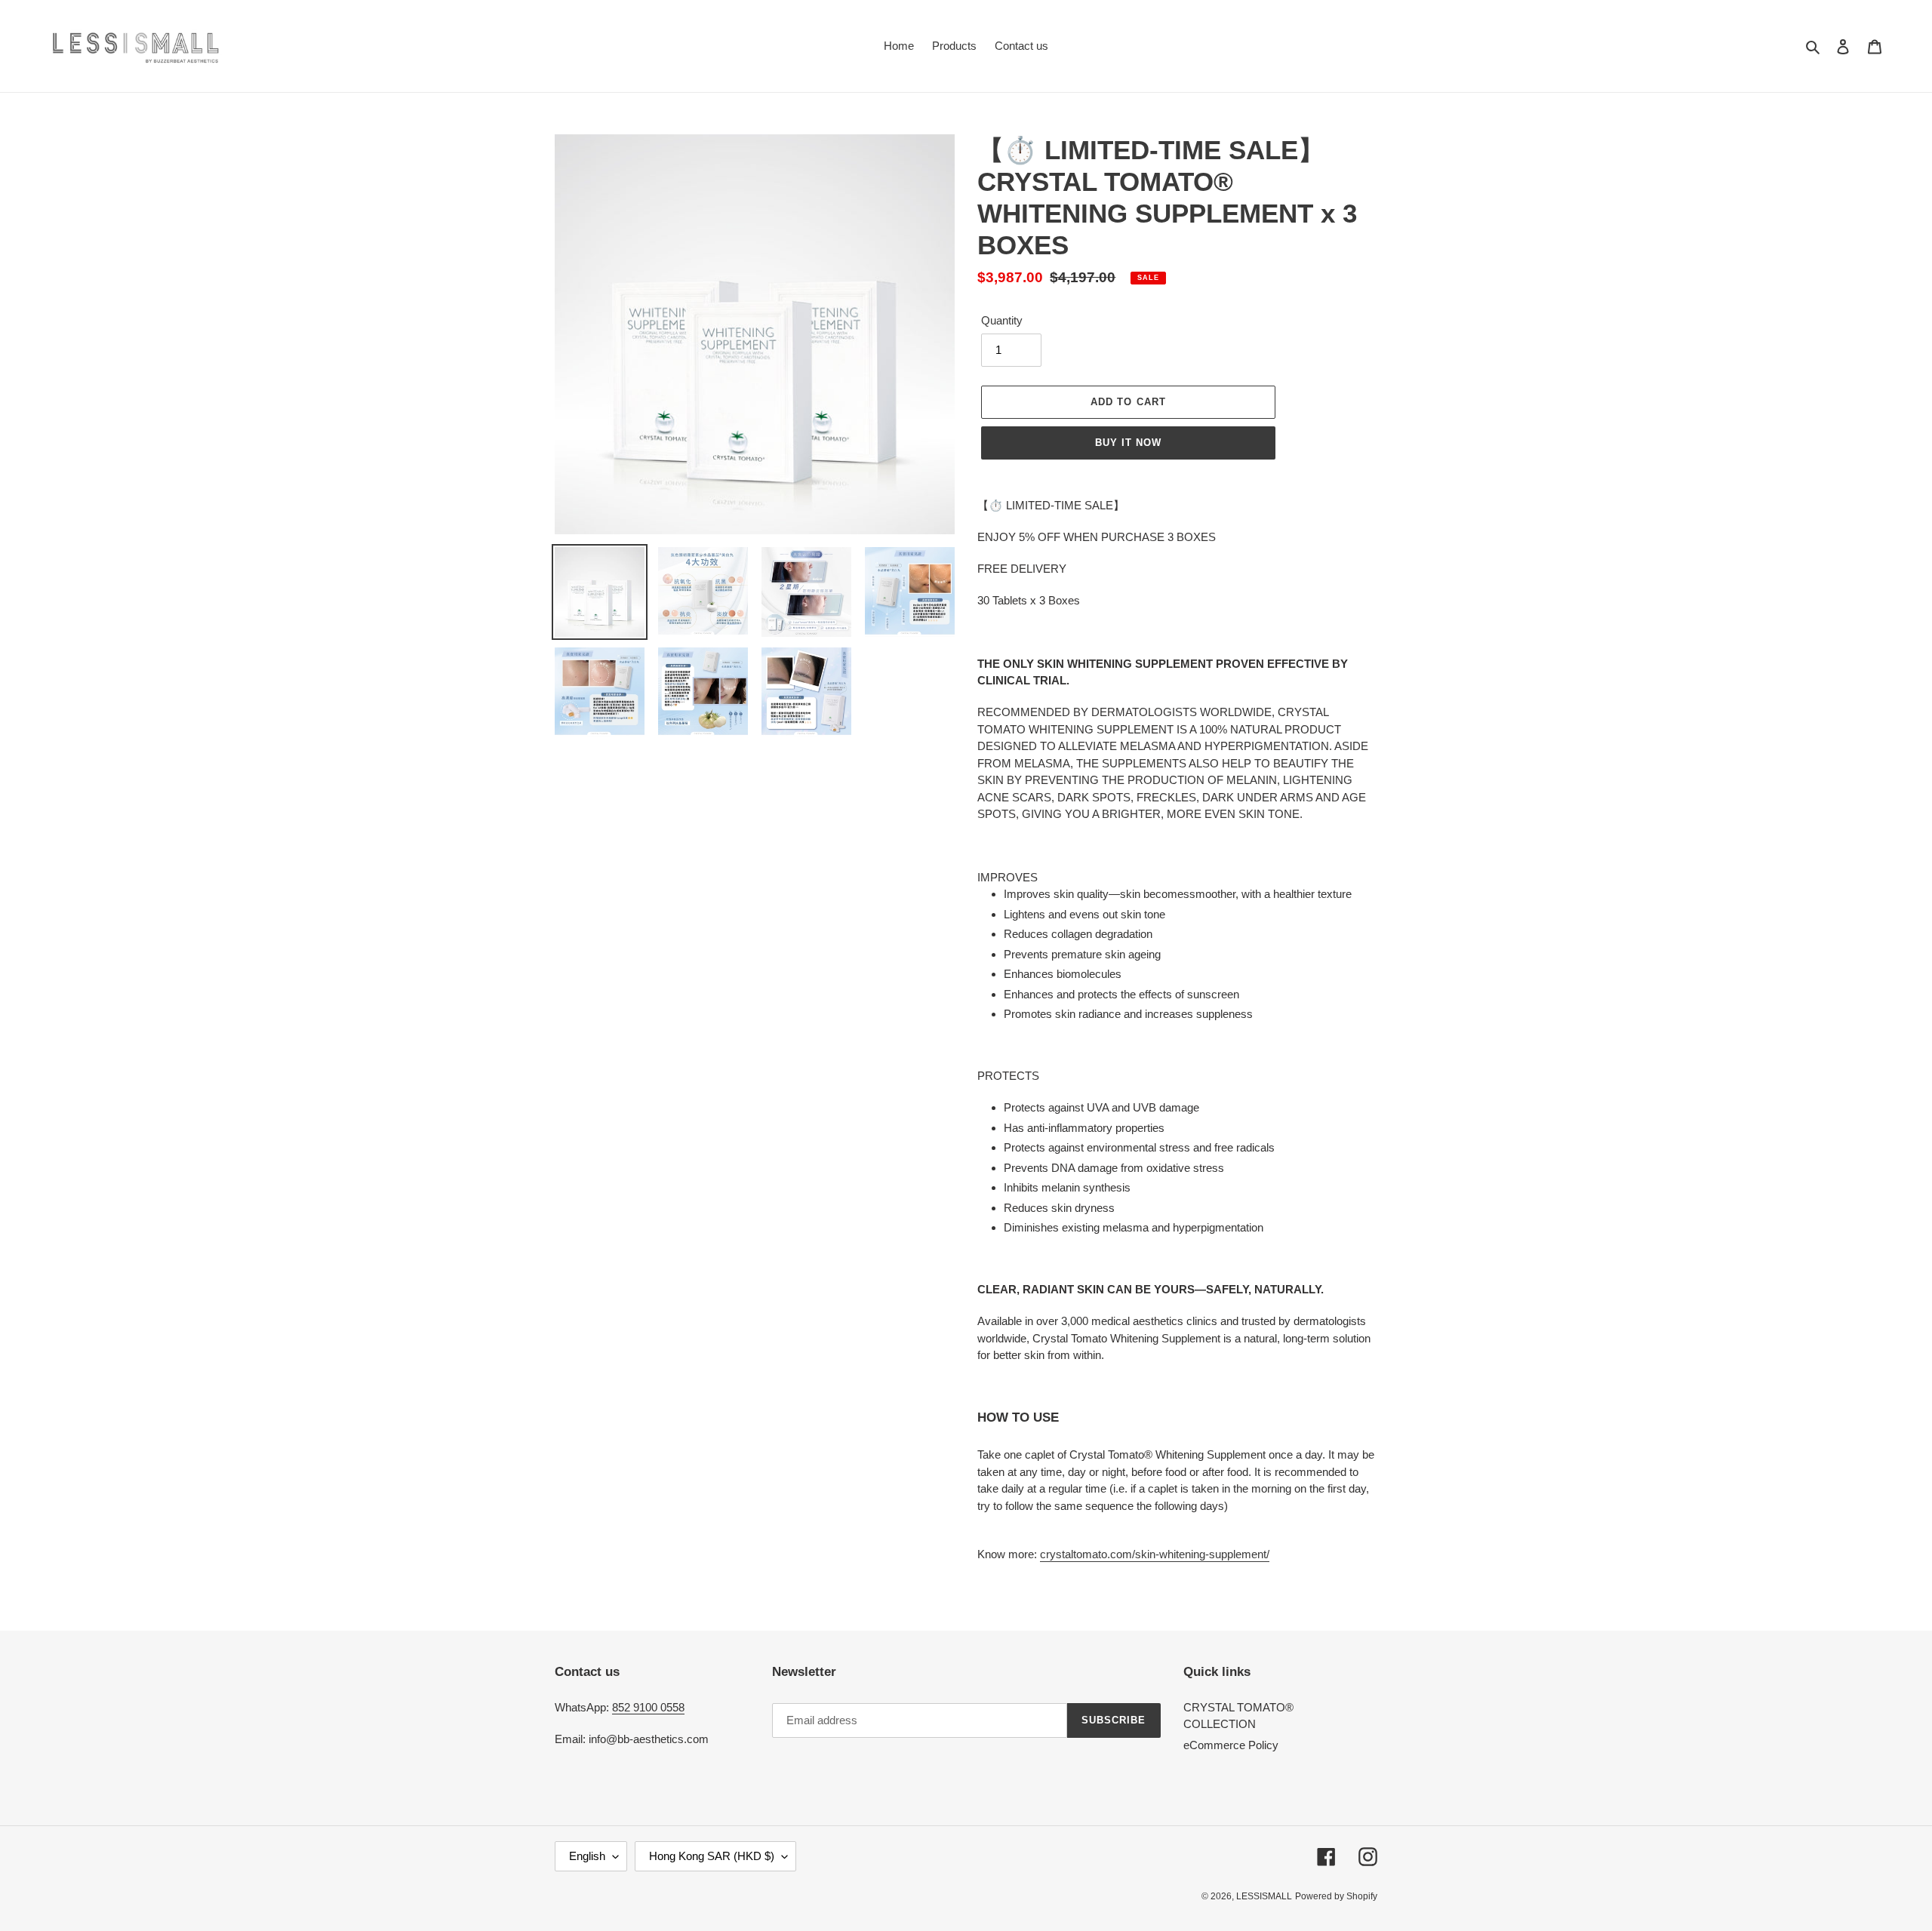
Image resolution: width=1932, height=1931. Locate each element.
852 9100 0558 (648, 1707)
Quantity (1002, 320)
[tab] (1177, 1224)
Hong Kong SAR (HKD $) (712, 1856)
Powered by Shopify (1336, 1896)
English (587, 1856)
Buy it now (1128, 443)
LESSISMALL (1264, 1896)
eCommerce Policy (1231, 1745)
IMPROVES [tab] (1008, 877)
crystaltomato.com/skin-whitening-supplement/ (1155, 1554)
